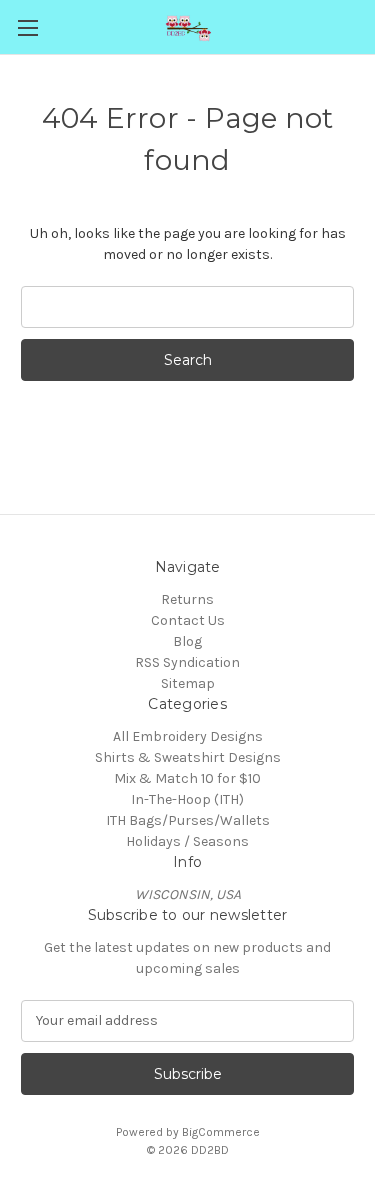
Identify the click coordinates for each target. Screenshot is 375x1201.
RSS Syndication (187, 662)
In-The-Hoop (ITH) (187, 799)
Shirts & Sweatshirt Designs (188, 757)
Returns (187, 599)
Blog (187, 641)
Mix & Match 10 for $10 (187, 778)
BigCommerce (221, 1132)
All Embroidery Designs (188, 736)
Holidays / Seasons (187, 841)
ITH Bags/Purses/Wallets (188, 820)
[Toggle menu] (27, 27)
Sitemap (188, 683)
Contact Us (188, 620)
